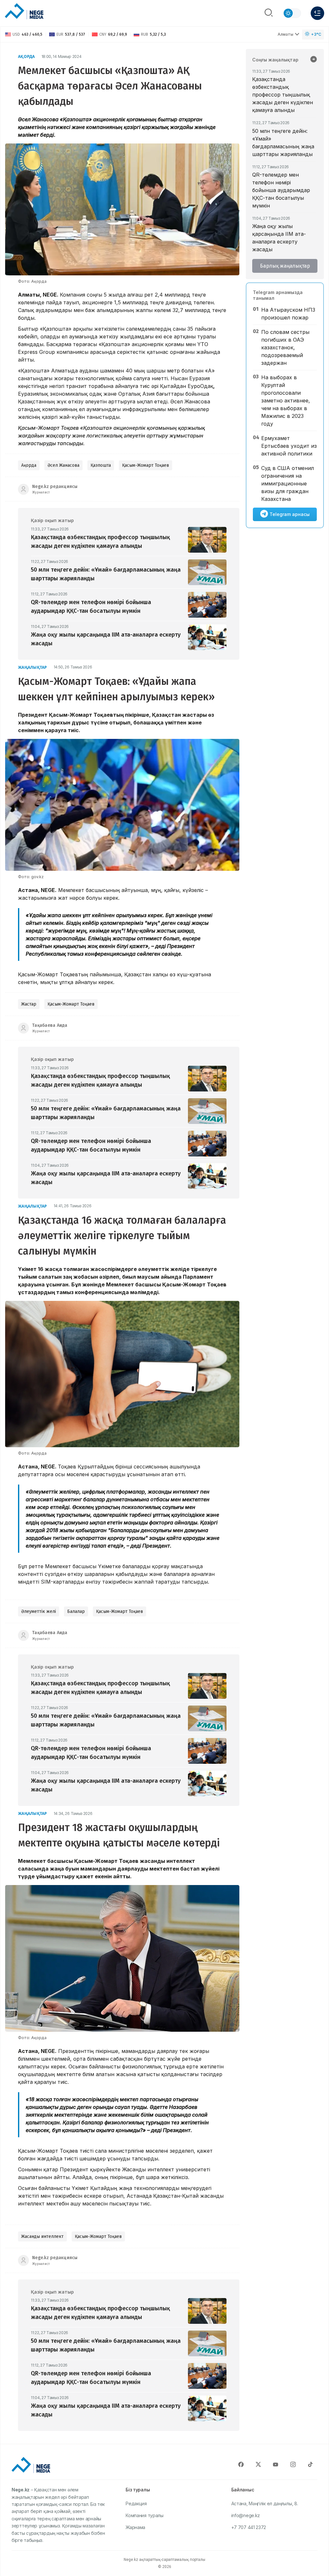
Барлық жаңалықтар (285, 266)
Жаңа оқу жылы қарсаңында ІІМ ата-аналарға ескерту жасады (279, 238)
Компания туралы (145, 2515)
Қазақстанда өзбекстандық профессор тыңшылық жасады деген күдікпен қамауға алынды (283, 95)
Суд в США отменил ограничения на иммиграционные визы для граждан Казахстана (288, 483)
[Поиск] (269, 13)
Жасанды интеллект (42, 2236)
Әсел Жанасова (63, 465)
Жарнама (135, 2527)
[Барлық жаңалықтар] (314, 60)
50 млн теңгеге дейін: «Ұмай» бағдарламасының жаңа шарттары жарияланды (283, 143)
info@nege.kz (246, 2515)
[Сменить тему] (292, 13)
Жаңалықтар (33, 667)
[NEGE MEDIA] (24, 12)
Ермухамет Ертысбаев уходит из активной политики (289, 446)
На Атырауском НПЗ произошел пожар (288, 314)
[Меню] (317, 13)
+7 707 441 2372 (249, 2527)
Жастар (29, 1004)
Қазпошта (101, 465)
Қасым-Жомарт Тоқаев (146, 465)
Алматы (285, 34)
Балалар (76, 1611)
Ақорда (27, 56)
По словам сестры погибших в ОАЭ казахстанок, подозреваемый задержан (285, 347)
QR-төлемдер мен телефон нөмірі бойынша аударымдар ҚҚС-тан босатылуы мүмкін (281, 190)
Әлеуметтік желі (39, 1611)
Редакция (136, 2503)
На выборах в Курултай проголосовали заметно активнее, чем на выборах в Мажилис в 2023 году (286, 400)
